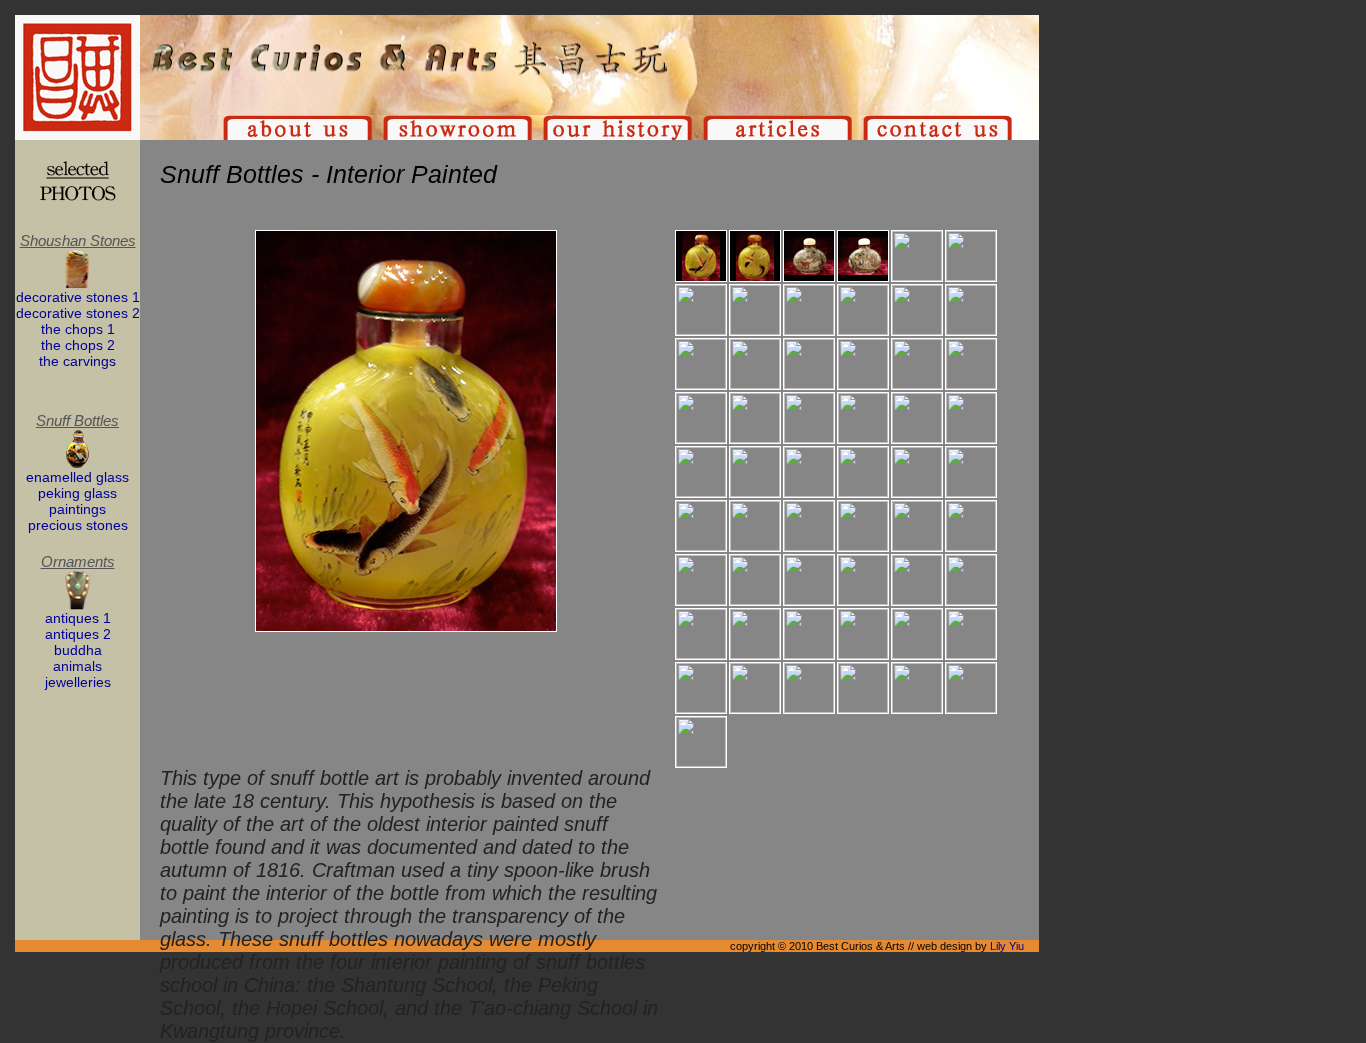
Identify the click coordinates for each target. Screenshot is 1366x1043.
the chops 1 (78, 329)
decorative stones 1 (78, 297)
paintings (77, 509)
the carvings (77, 361)
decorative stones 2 (78, 313)
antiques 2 (78, 634)
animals (77, 666)
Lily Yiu (1007, 946)
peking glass (77, 493)
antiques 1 (78, 618)
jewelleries (78, 682)
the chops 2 (78, 345)
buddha (78, 650)
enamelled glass (77, 477)
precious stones (78, 525)
